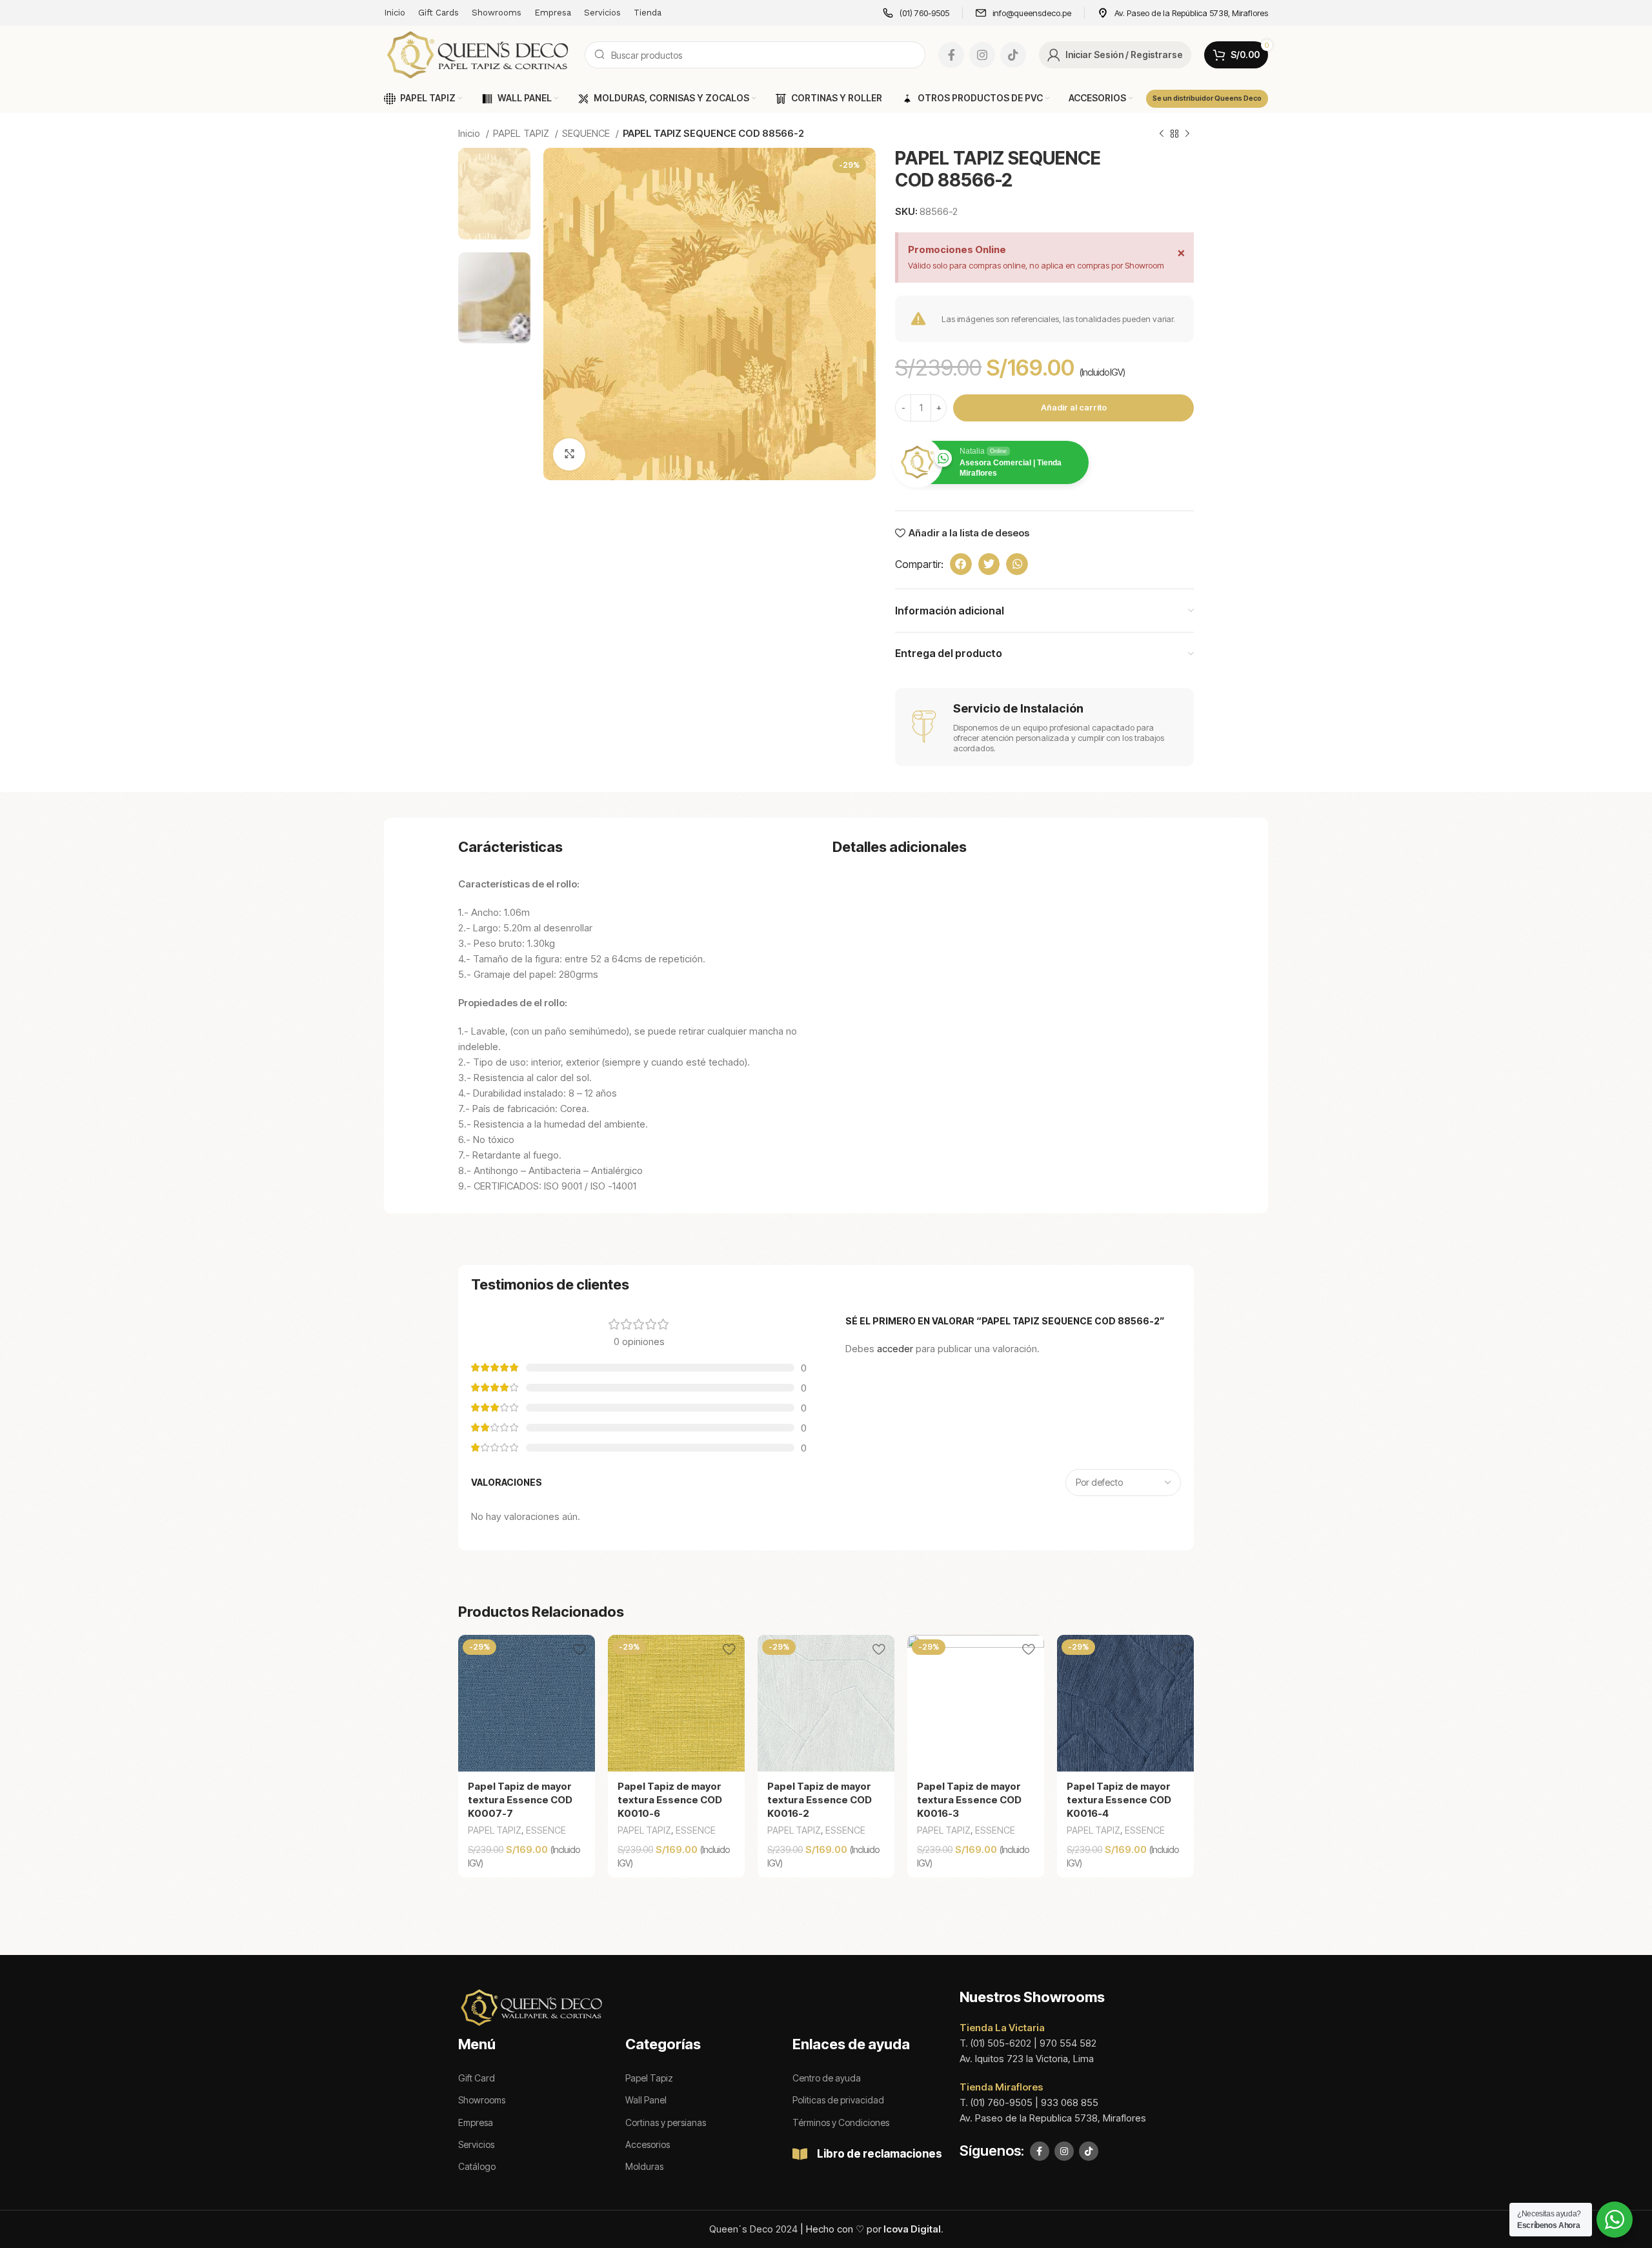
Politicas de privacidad (838, 2100)
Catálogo (477, 2166)
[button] (961, 564)
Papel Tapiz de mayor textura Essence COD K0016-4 (1119, 1800)
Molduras (644, 2166)
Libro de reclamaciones (880, 2154)
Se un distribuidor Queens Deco (1207, 98)
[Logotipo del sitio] (478, 54)
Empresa (476, 2122)
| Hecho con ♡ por (871, 2229)
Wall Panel (646, 2100)
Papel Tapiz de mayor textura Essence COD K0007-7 (520, 1800)
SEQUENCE (587, 133)
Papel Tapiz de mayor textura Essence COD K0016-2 (820, 1800)
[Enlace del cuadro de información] (916, 13)
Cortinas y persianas (666, 2122)
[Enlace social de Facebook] (951, 55)
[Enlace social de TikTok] (1013, 55)
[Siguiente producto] (1187, 134)
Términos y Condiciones (841, 2122)
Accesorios (648, 2144)
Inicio (470, 133)
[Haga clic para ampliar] (569, 454)
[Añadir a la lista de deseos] (579, 1649)
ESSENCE (546, 1830)
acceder (895, 1349)
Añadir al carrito (1074, 407)
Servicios (476, 2144)
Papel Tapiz (649, 2078)
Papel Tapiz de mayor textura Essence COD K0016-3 (969, 1800)
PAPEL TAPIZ (522, 133)
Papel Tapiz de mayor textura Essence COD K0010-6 (670, 1800)
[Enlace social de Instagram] (982, 55)
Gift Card (477, 2078)
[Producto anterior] (1162, 134)
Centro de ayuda (827, 2078)
